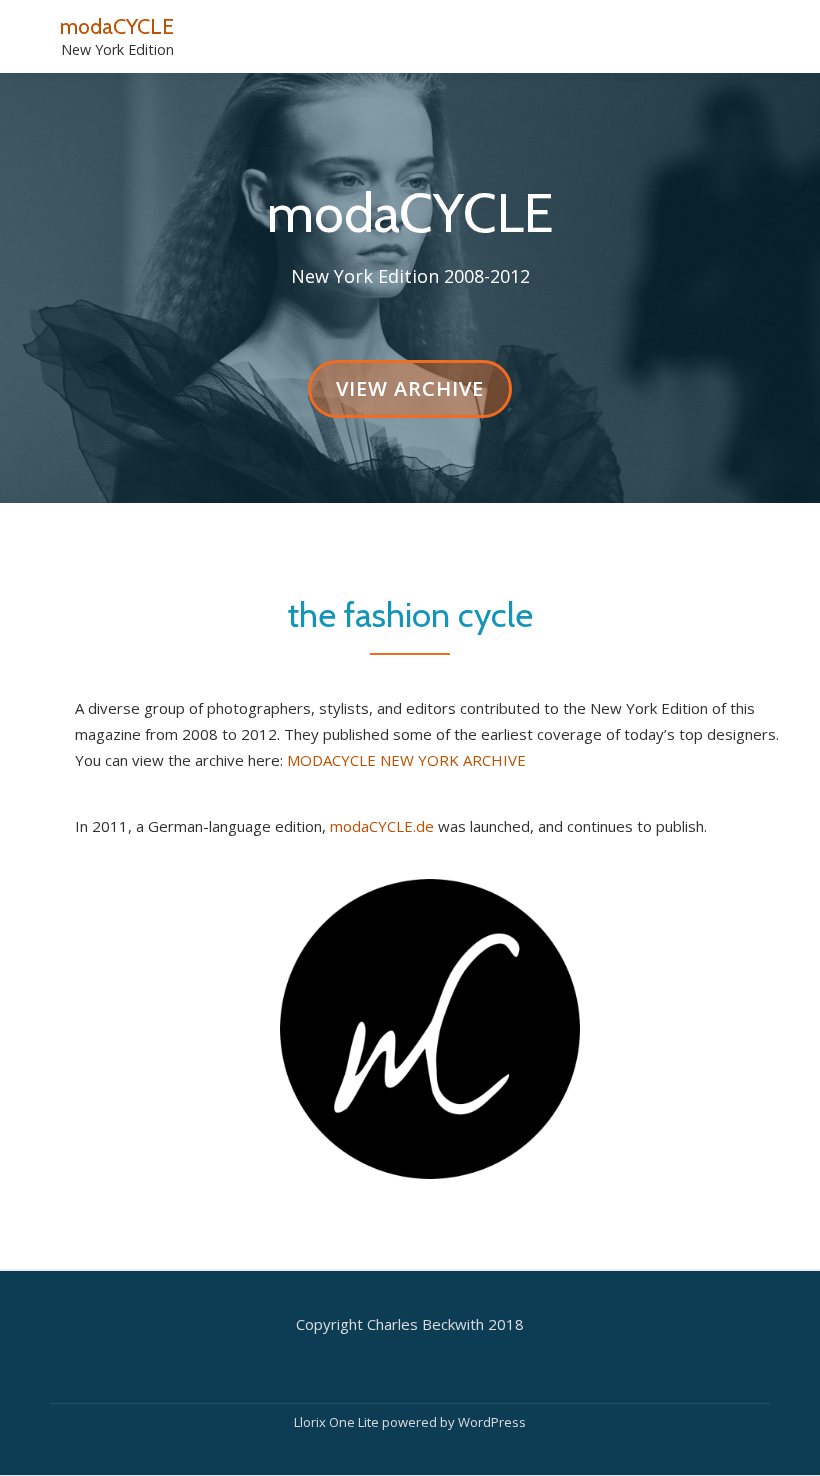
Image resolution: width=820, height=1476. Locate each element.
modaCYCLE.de (382, 826)
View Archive (410, 396)
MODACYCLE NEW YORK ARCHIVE (406, 760)
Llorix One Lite (338, 1422)
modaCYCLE (117, 26)
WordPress (492, 1422)
